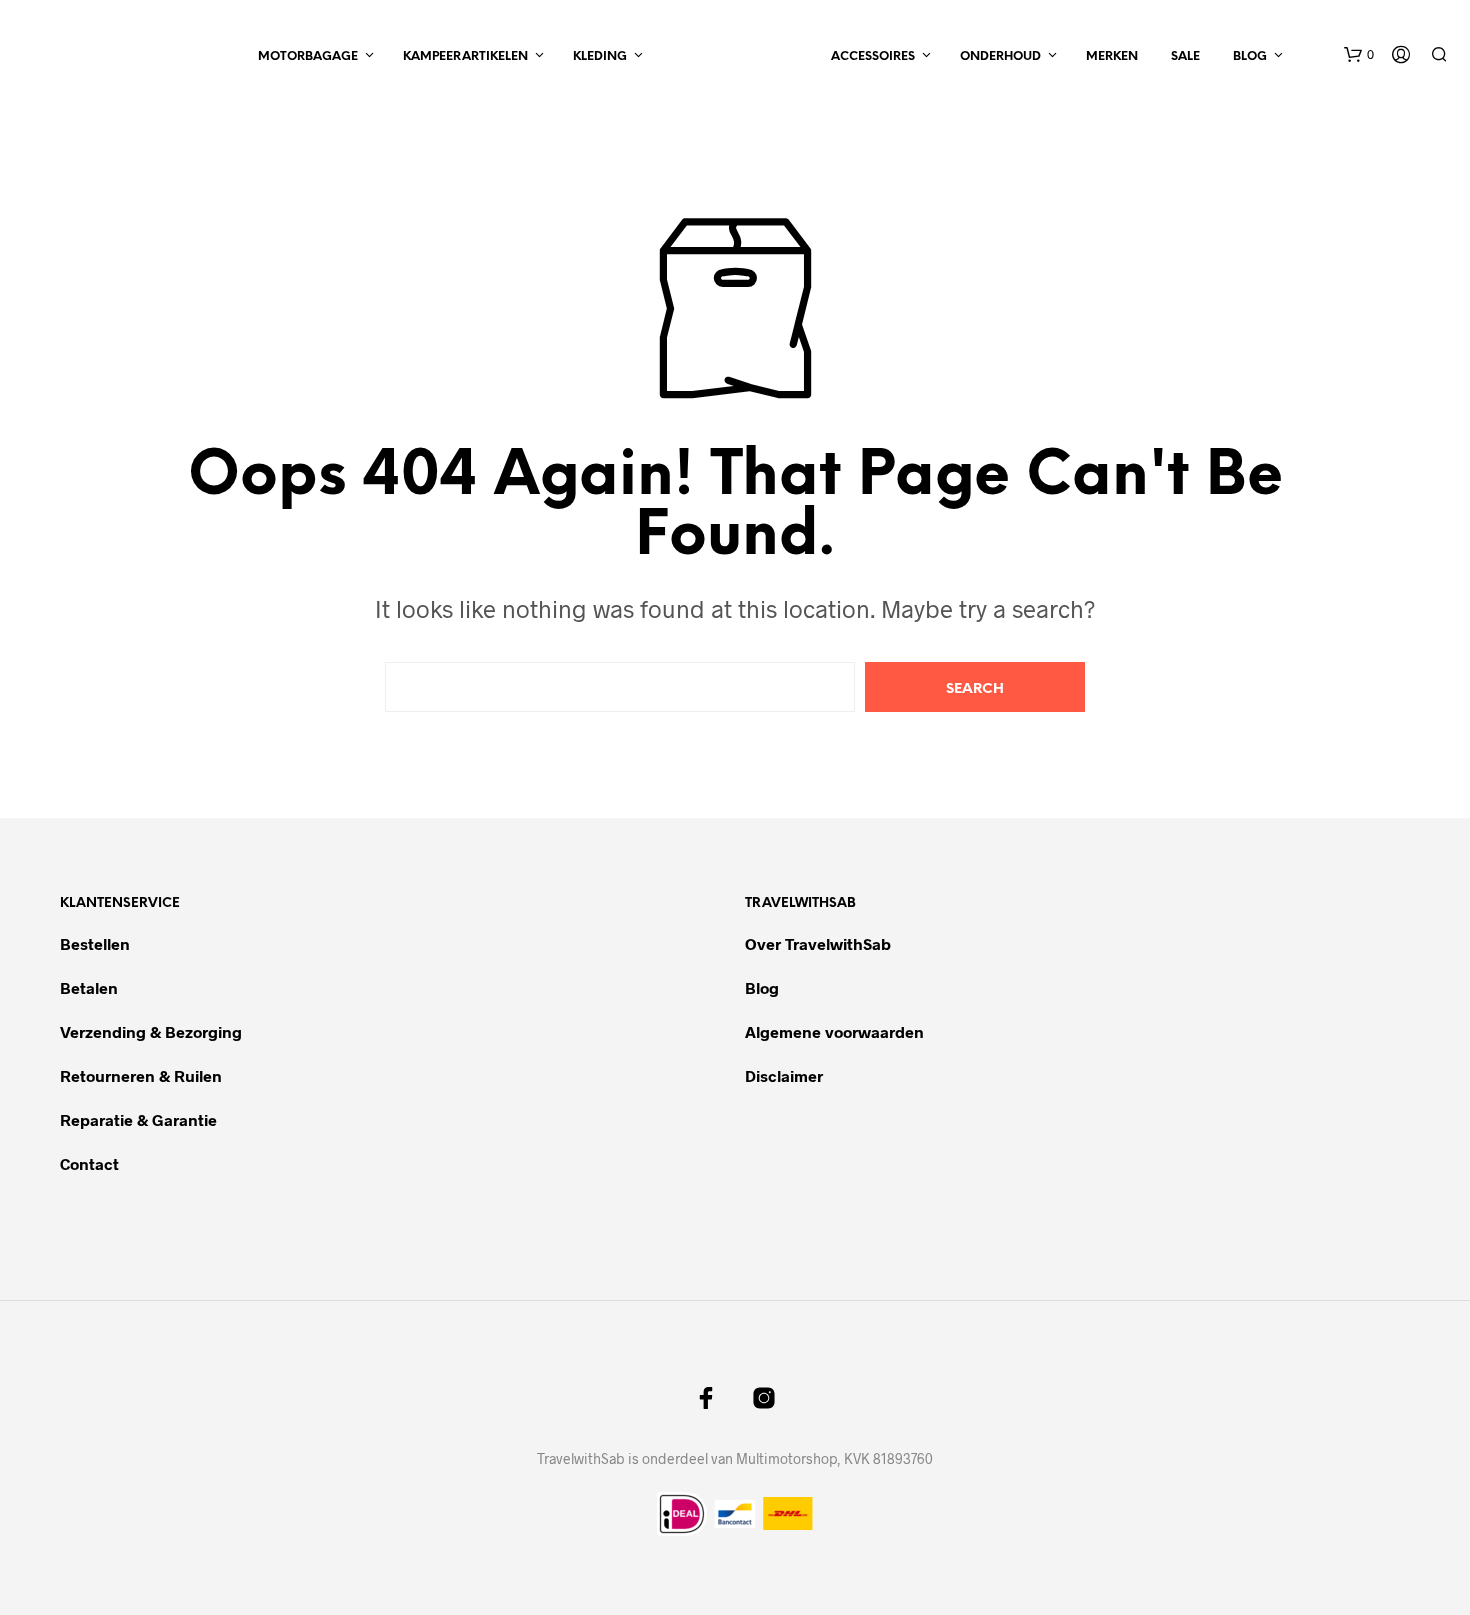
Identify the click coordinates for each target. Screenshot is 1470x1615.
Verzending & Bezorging (151, 1031)
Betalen (89, 987)
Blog (1250, 56)
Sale (1185, 56)
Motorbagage (308, 56)
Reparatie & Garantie (138, 1119)
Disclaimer (784, 1075)
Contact (89, 1163)
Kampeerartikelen (465, 56)
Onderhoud (1000, 56)
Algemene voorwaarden (834, 1031)
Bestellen (95, 943)
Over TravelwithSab (818, 943)
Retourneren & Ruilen (143, 1075)
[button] (1359, 55)
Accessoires (873, 56)
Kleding (600, 56)
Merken (1112, 56)
